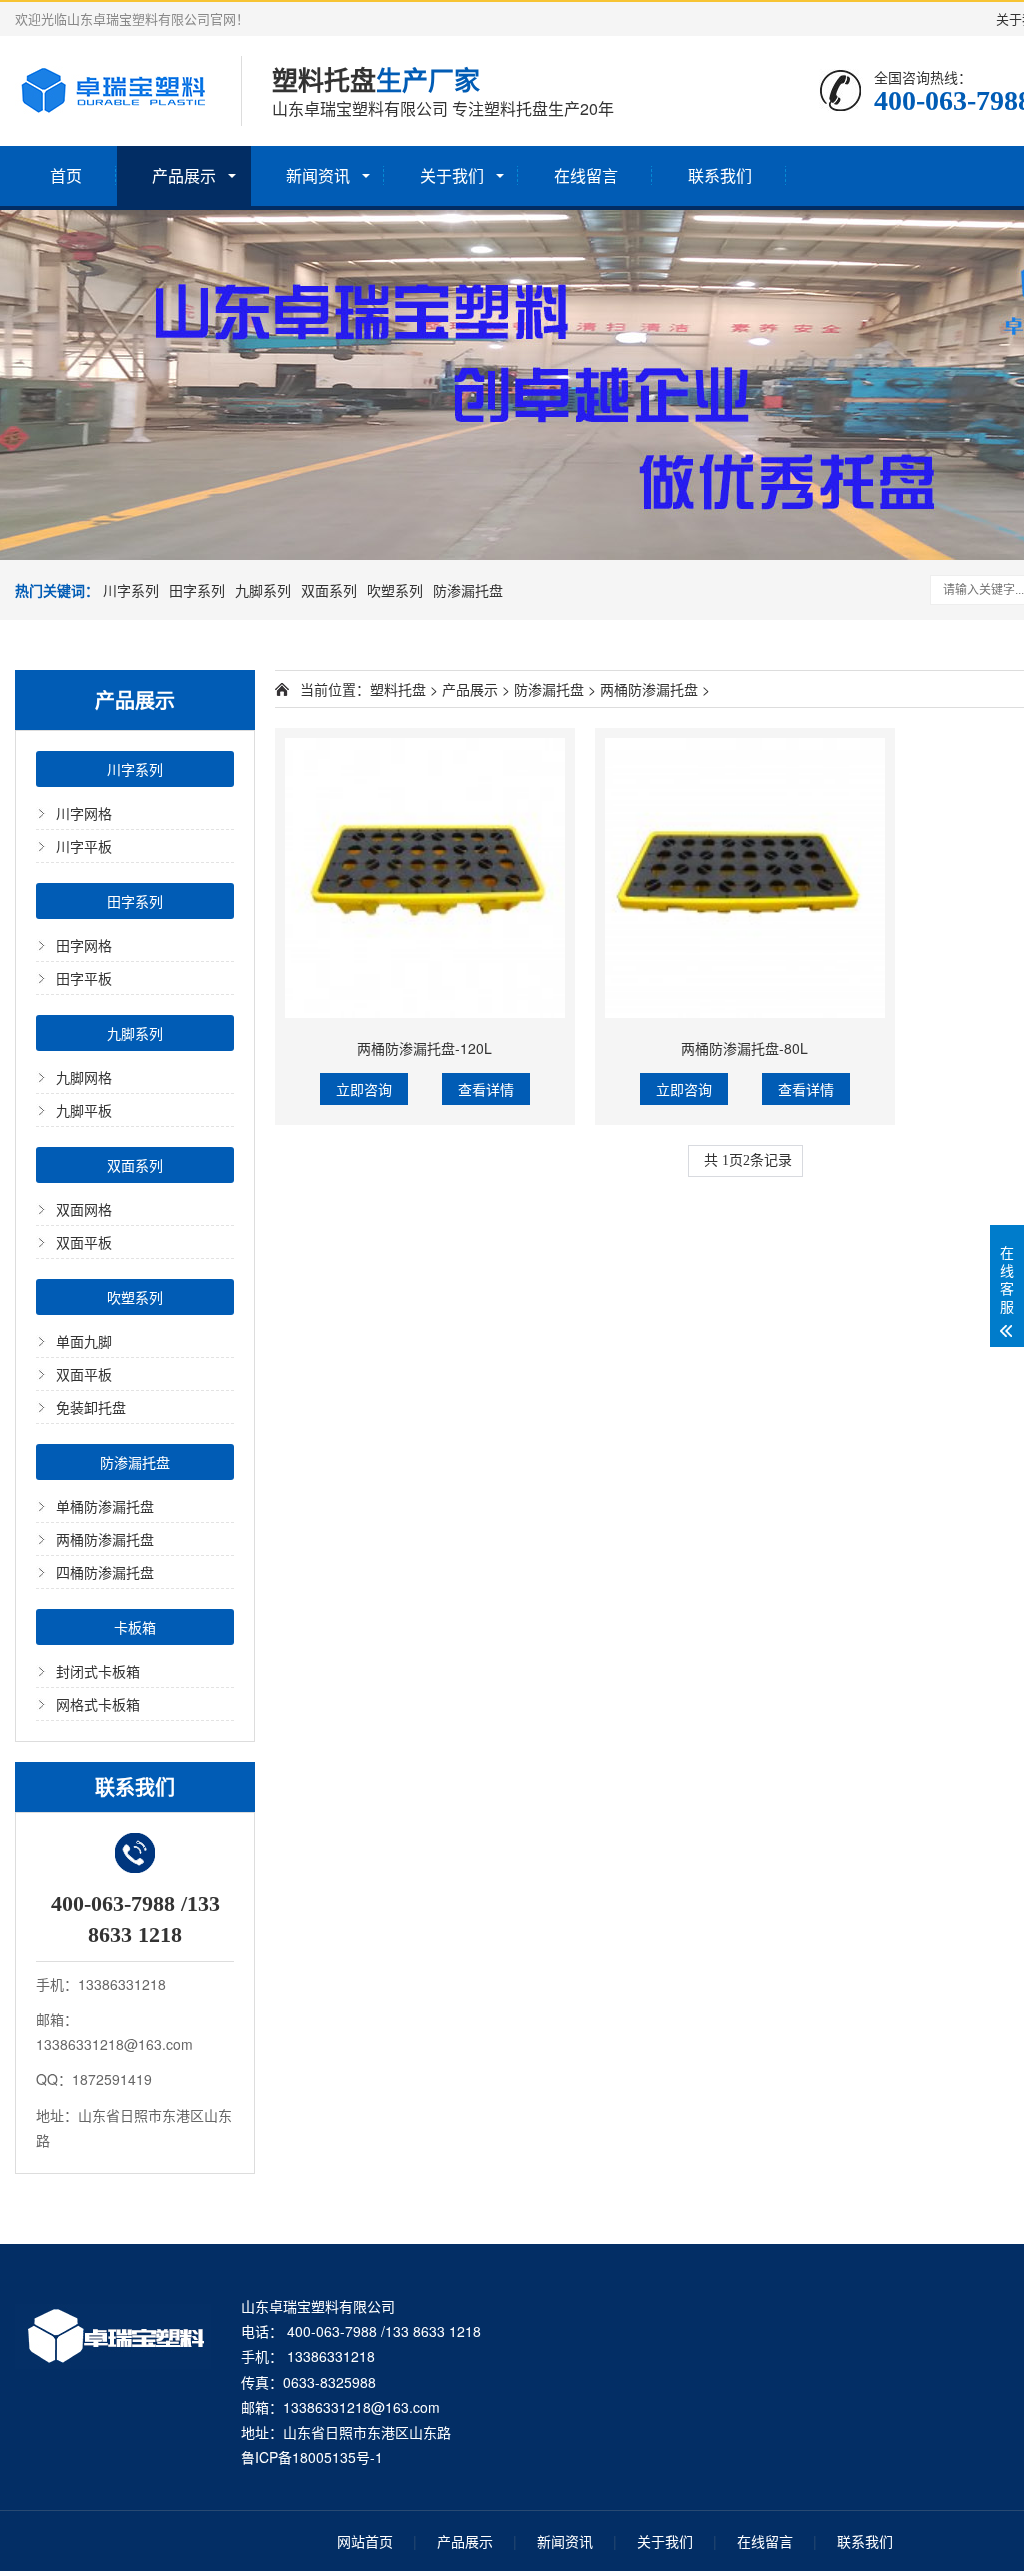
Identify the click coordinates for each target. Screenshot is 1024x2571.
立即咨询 (364, 1089)
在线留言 (586, 175)
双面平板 (84, 1242)
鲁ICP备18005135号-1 (312, 2457)
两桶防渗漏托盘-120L (424, 1048)
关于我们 (452, 175)
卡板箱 (135, 1627)
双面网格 (84, 1209)
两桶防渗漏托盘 (105, 1539)
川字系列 (131, 590)
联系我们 (720, 175)
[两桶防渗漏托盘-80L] (745, 878)
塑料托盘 (398, 689)
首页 (66, 175)
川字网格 (84, 813)
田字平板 (84, 978)
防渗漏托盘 (468, 590)
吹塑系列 (395, 590)
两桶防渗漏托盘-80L (744, 1048)
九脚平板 (84, 1110)
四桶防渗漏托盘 (105, 1572)
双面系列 (329, 590)
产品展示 (184, 175)
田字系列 (197, 590)
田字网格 (84, 945)
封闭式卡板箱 (98, 1671)
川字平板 (84, 846)
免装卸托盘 (91, 1407)
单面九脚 (84, 1341)
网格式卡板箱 (98, 1704)
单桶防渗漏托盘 (105, 1506)
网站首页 (365, 2541)
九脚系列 (263, 590)
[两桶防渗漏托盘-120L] (425, 878)
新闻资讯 (318, 175)
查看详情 (486, 1089)
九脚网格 (84, 1077)
